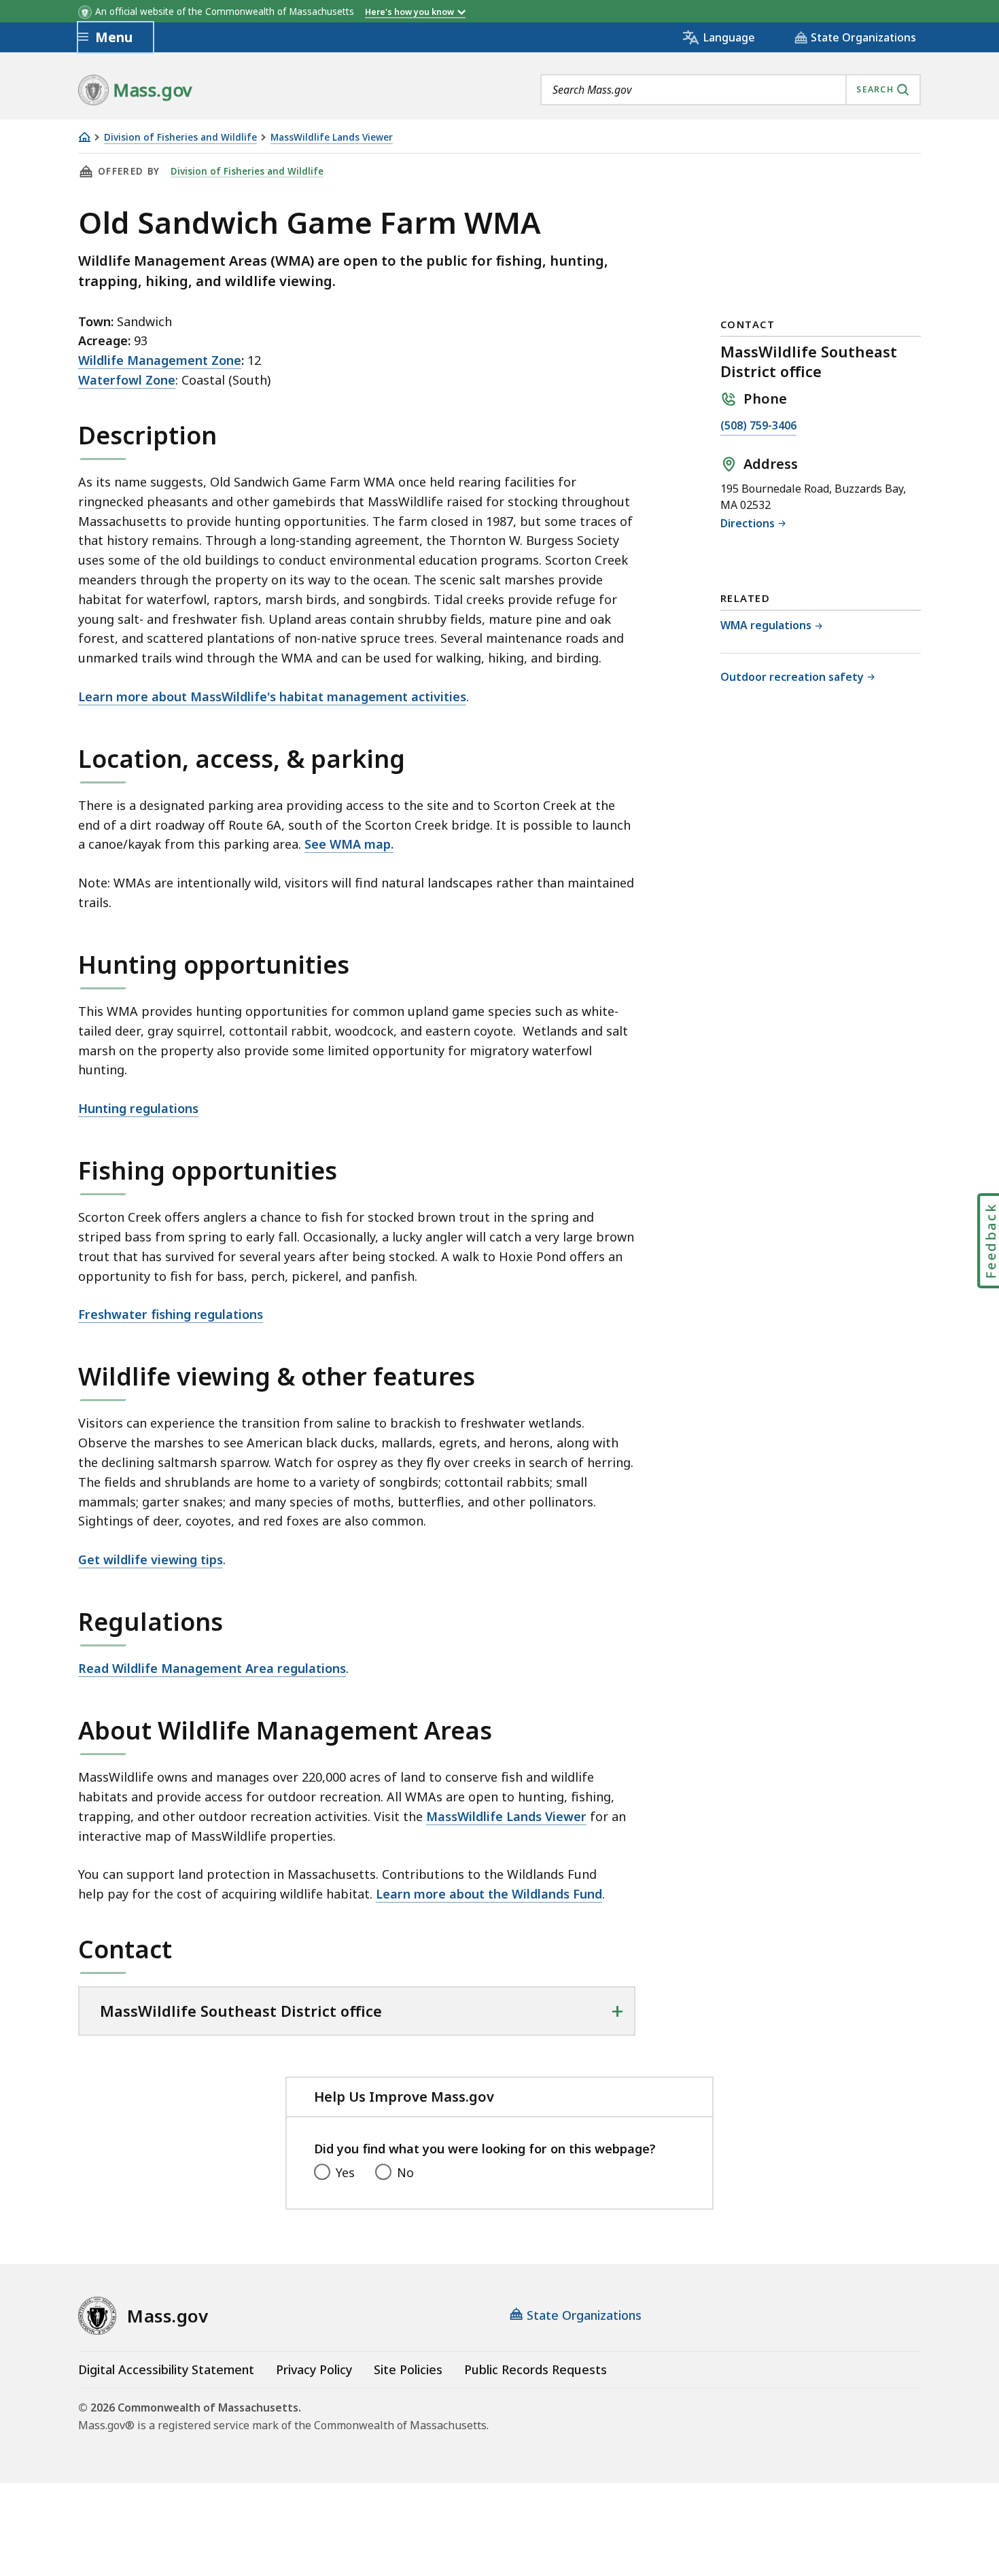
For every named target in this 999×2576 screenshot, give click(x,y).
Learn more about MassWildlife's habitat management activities (272, 696)
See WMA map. (349, 844)
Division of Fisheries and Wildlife (180, 138)
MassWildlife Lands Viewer (332, 138)
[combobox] (731, 90)
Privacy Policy (314, 2369)
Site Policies (408, 2369)
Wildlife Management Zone (160, 360)
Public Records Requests (536, 2369)
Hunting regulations (138, 1108)
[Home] (84, 137)
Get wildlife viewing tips (151, 1559)
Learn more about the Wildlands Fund (489, 1894)
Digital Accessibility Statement (166, 2369)
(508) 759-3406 (758, 426)
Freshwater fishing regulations (171, 1314)
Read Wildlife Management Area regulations (212, 1668)
